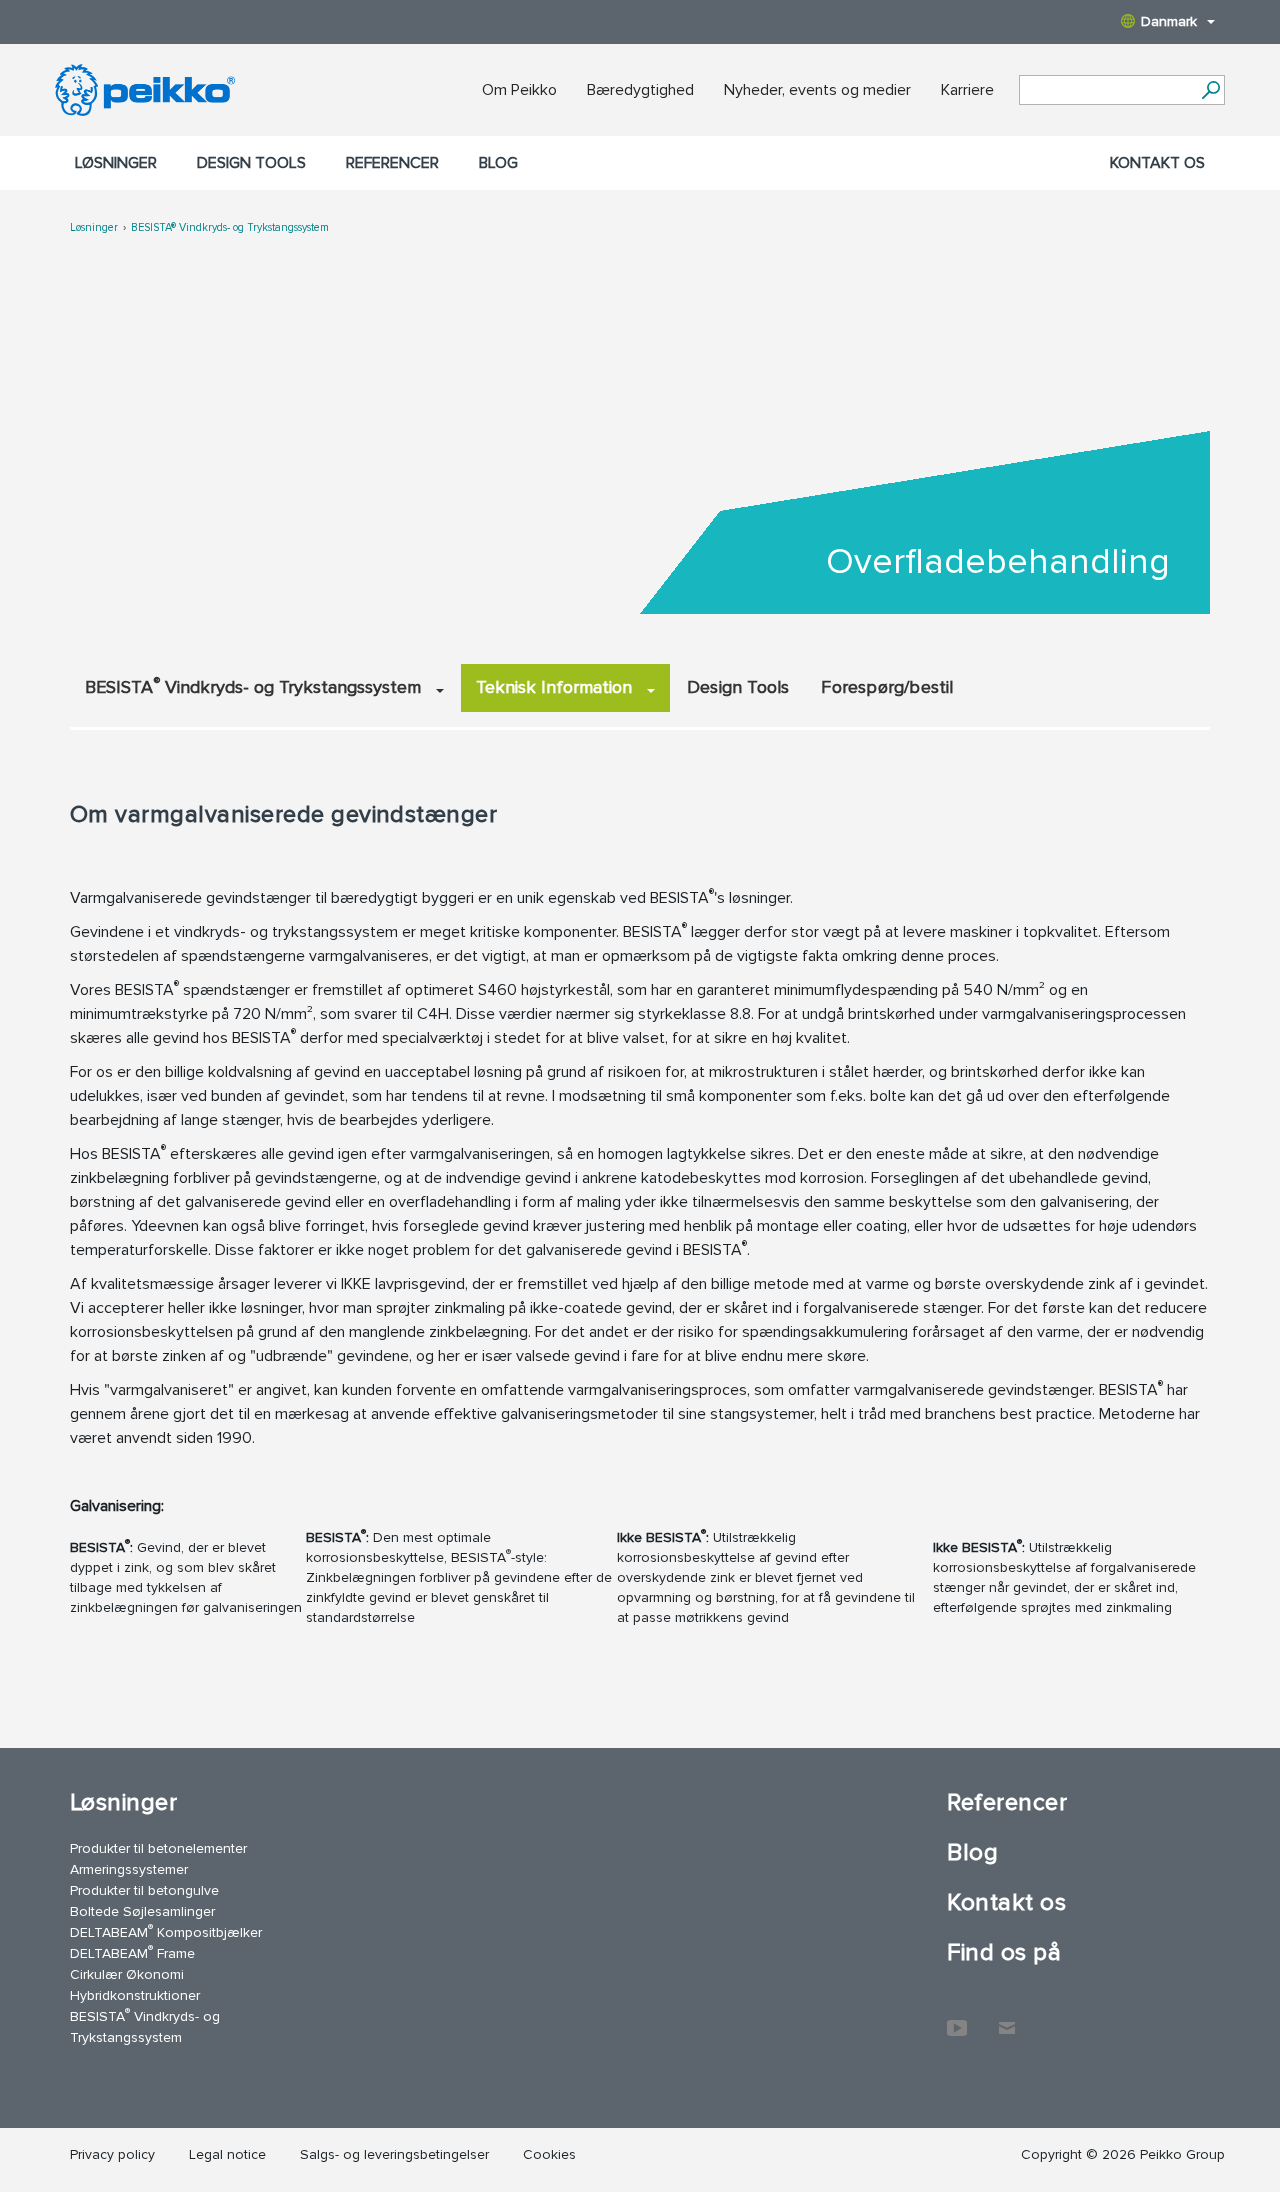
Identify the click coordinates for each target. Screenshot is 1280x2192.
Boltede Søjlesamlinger (142, 1911)
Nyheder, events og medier (817, 90)
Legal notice (227, 2154)
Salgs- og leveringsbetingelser (394, 2154)
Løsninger (116, 163)
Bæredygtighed (640, 90)
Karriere (967, 90)
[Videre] (1210, 90)
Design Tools (738, 687)
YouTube (957, 2018)
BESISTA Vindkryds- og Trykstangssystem (255, 686)
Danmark (1169, 21)
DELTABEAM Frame (132, 1952)
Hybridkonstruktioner (135, 1995)
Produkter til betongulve (144, 1890)
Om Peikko (519, 90)
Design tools (251, 163)
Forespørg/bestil (887, 687)
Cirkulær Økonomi (127, 1974)
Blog (498, 163)
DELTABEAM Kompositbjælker (166, 1931)
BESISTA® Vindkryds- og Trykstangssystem (230, 227)
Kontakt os (1157, 163)
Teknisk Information (556, 687)
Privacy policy (112, 2154)
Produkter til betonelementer (158, 1848)
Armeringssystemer (129, 1869)
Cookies (549, 2154)
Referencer (392, 163)
